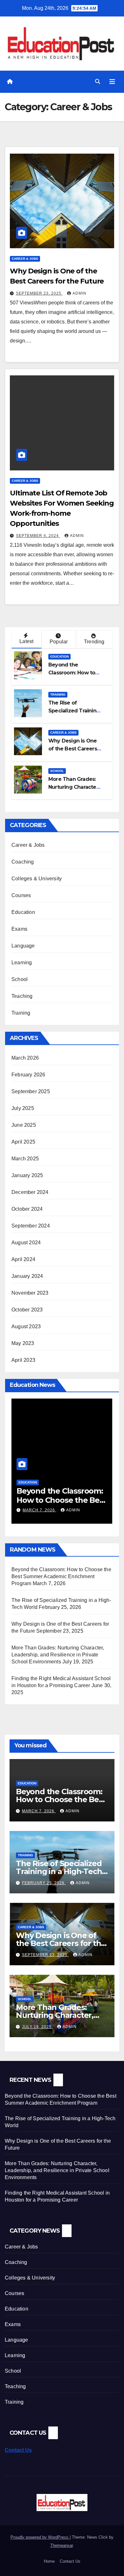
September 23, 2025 (39, 293)
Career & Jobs (25, 259)
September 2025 (31, 1091)
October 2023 (27, 1310)
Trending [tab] (94, 642)
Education (59, 657)
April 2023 (23, 1360)
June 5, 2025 (37, 1510)
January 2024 (27, 1276)
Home (49, 2561)
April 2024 (23, 1259)
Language (23, 946)
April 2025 (23, 1142)
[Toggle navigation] (112, 82)
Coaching (23, 862)
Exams (19, 929)
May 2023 (23, 1343)
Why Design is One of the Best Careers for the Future (73, 749)
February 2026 (28, 1075)
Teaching (22, 996)
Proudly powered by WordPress (40, 2537)
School (57, 771)
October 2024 (27, 1209)
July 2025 (23, 1108)
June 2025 (24, 1125)
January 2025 (27, 1175)
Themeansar (62, 2545)
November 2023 (30, 1293)
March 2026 (25, 1058)
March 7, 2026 (39, 1811)
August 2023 (26, 1326)
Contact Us (18, 2450)
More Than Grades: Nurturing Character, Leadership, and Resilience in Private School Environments (58, 1655)
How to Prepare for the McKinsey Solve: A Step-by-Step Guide (61, 1500)
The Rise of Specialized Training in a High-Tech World (59, 1871)
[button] (98, 82)
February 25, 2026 (44, 1883)
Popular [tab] (59, 642)
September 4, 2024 (38, 536)
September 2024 (31, 1226)
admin (79, 293)
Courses (21, 895)
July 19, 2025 (37, 2027)
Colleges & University (37, 879)
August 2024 (26, 1243)
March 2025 (25, 1159)
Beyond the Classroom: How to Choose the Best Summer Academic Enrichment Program (61, 1576)
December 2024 (30, 1192)
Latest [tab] (26, 641)
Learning (22, 963)
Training (58, 695)
